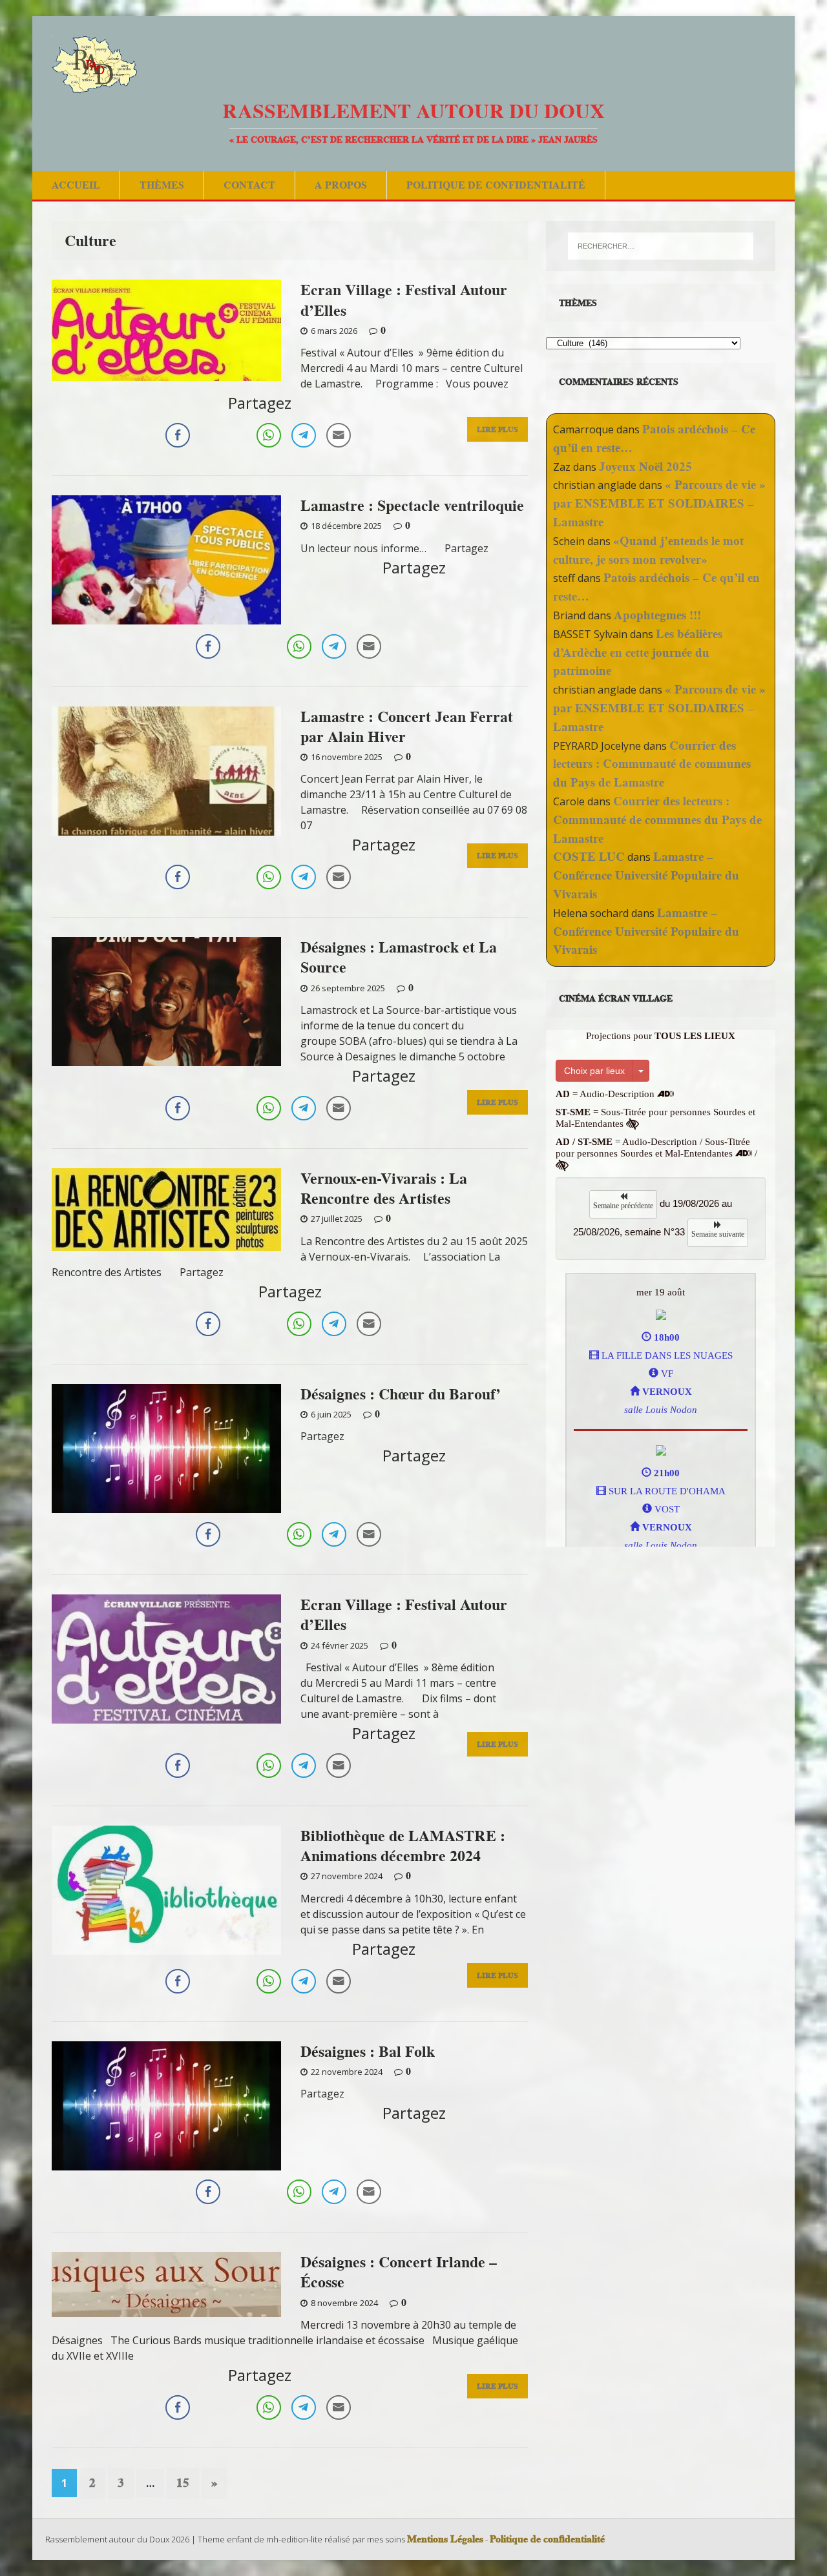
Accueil (76, 185)
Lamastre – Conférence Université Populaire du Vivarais (646, 875)
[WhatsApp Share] (269, 435)
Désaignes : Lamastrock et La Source (399, 957)
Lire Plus (497, 429)
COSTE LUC (589, 857)
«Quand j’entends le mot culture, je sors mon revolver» (648, 550)
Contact (249, 185)
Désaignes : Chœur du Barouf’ (401, 1394)
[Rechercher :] (661, 246)
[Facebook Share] (178, 435)
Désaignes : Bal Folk (368, 2051)
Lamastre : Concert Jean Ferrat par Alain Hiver (407, 726)
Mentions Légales (445, 2539)
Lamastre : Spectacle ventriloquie (412, 505)
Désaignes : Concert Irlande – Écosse (399, 2272)
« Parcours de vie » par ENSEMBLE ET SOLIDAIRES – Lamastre (659, 503)
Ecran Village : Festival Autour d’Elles (404, 300)
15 (183, 2483)
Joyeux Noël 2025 (645, 467)
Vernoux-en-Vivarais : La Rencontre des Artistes (384, 1188)
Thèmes (162, 185)
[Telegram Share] (304, 435)
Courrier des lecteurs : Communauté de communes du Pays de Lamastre (652, 764)
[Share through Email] (339, 435)
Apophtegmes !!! (657, 615)
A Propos (341, 185)
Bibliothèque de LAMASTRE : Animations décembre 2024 (403, 1846)
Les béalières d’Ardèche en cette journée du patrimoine (638, 653)
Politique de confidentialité (496, 185)
